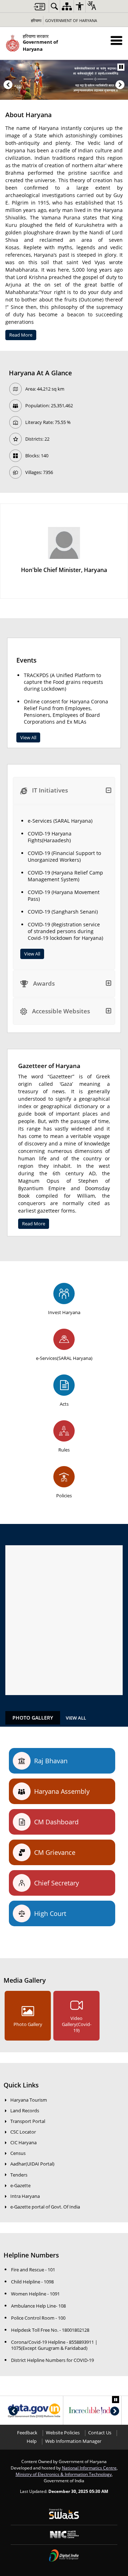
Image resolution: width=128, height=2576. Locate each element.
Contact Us (100, 2433)
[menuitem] (54, 6)
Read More (21, 335)
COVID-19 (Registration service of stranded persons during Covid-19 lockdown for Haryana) (65, 931)
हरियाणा (36, 20)
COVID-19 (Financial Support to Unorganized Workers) (64, 856)
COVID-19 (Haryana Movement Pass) (64, 895)
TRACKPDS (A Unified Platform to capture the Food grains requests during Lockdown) (63, 682)
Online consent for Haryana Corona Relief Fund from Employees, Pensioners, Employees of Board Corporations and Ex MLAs (66, 712)
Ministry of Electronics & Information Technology (64, 2474)
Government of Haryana (71, 20)
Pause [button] (121, 67)
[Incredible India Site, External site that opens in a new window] (92, 2411)
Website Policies (63, 2433)
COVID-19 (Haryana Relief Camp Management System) (65, 876)
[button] (116, 40)
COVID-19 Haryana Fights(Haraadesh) (50, 837)
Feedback (27, 2433)
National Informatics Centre (89, 2468)
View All (28, 737)
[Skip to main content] (39, 7)
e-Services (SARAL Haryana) (60, 821)
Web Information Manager (73, 2441)
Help (32, 2441)
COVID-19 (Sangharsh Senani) (63, 912)
